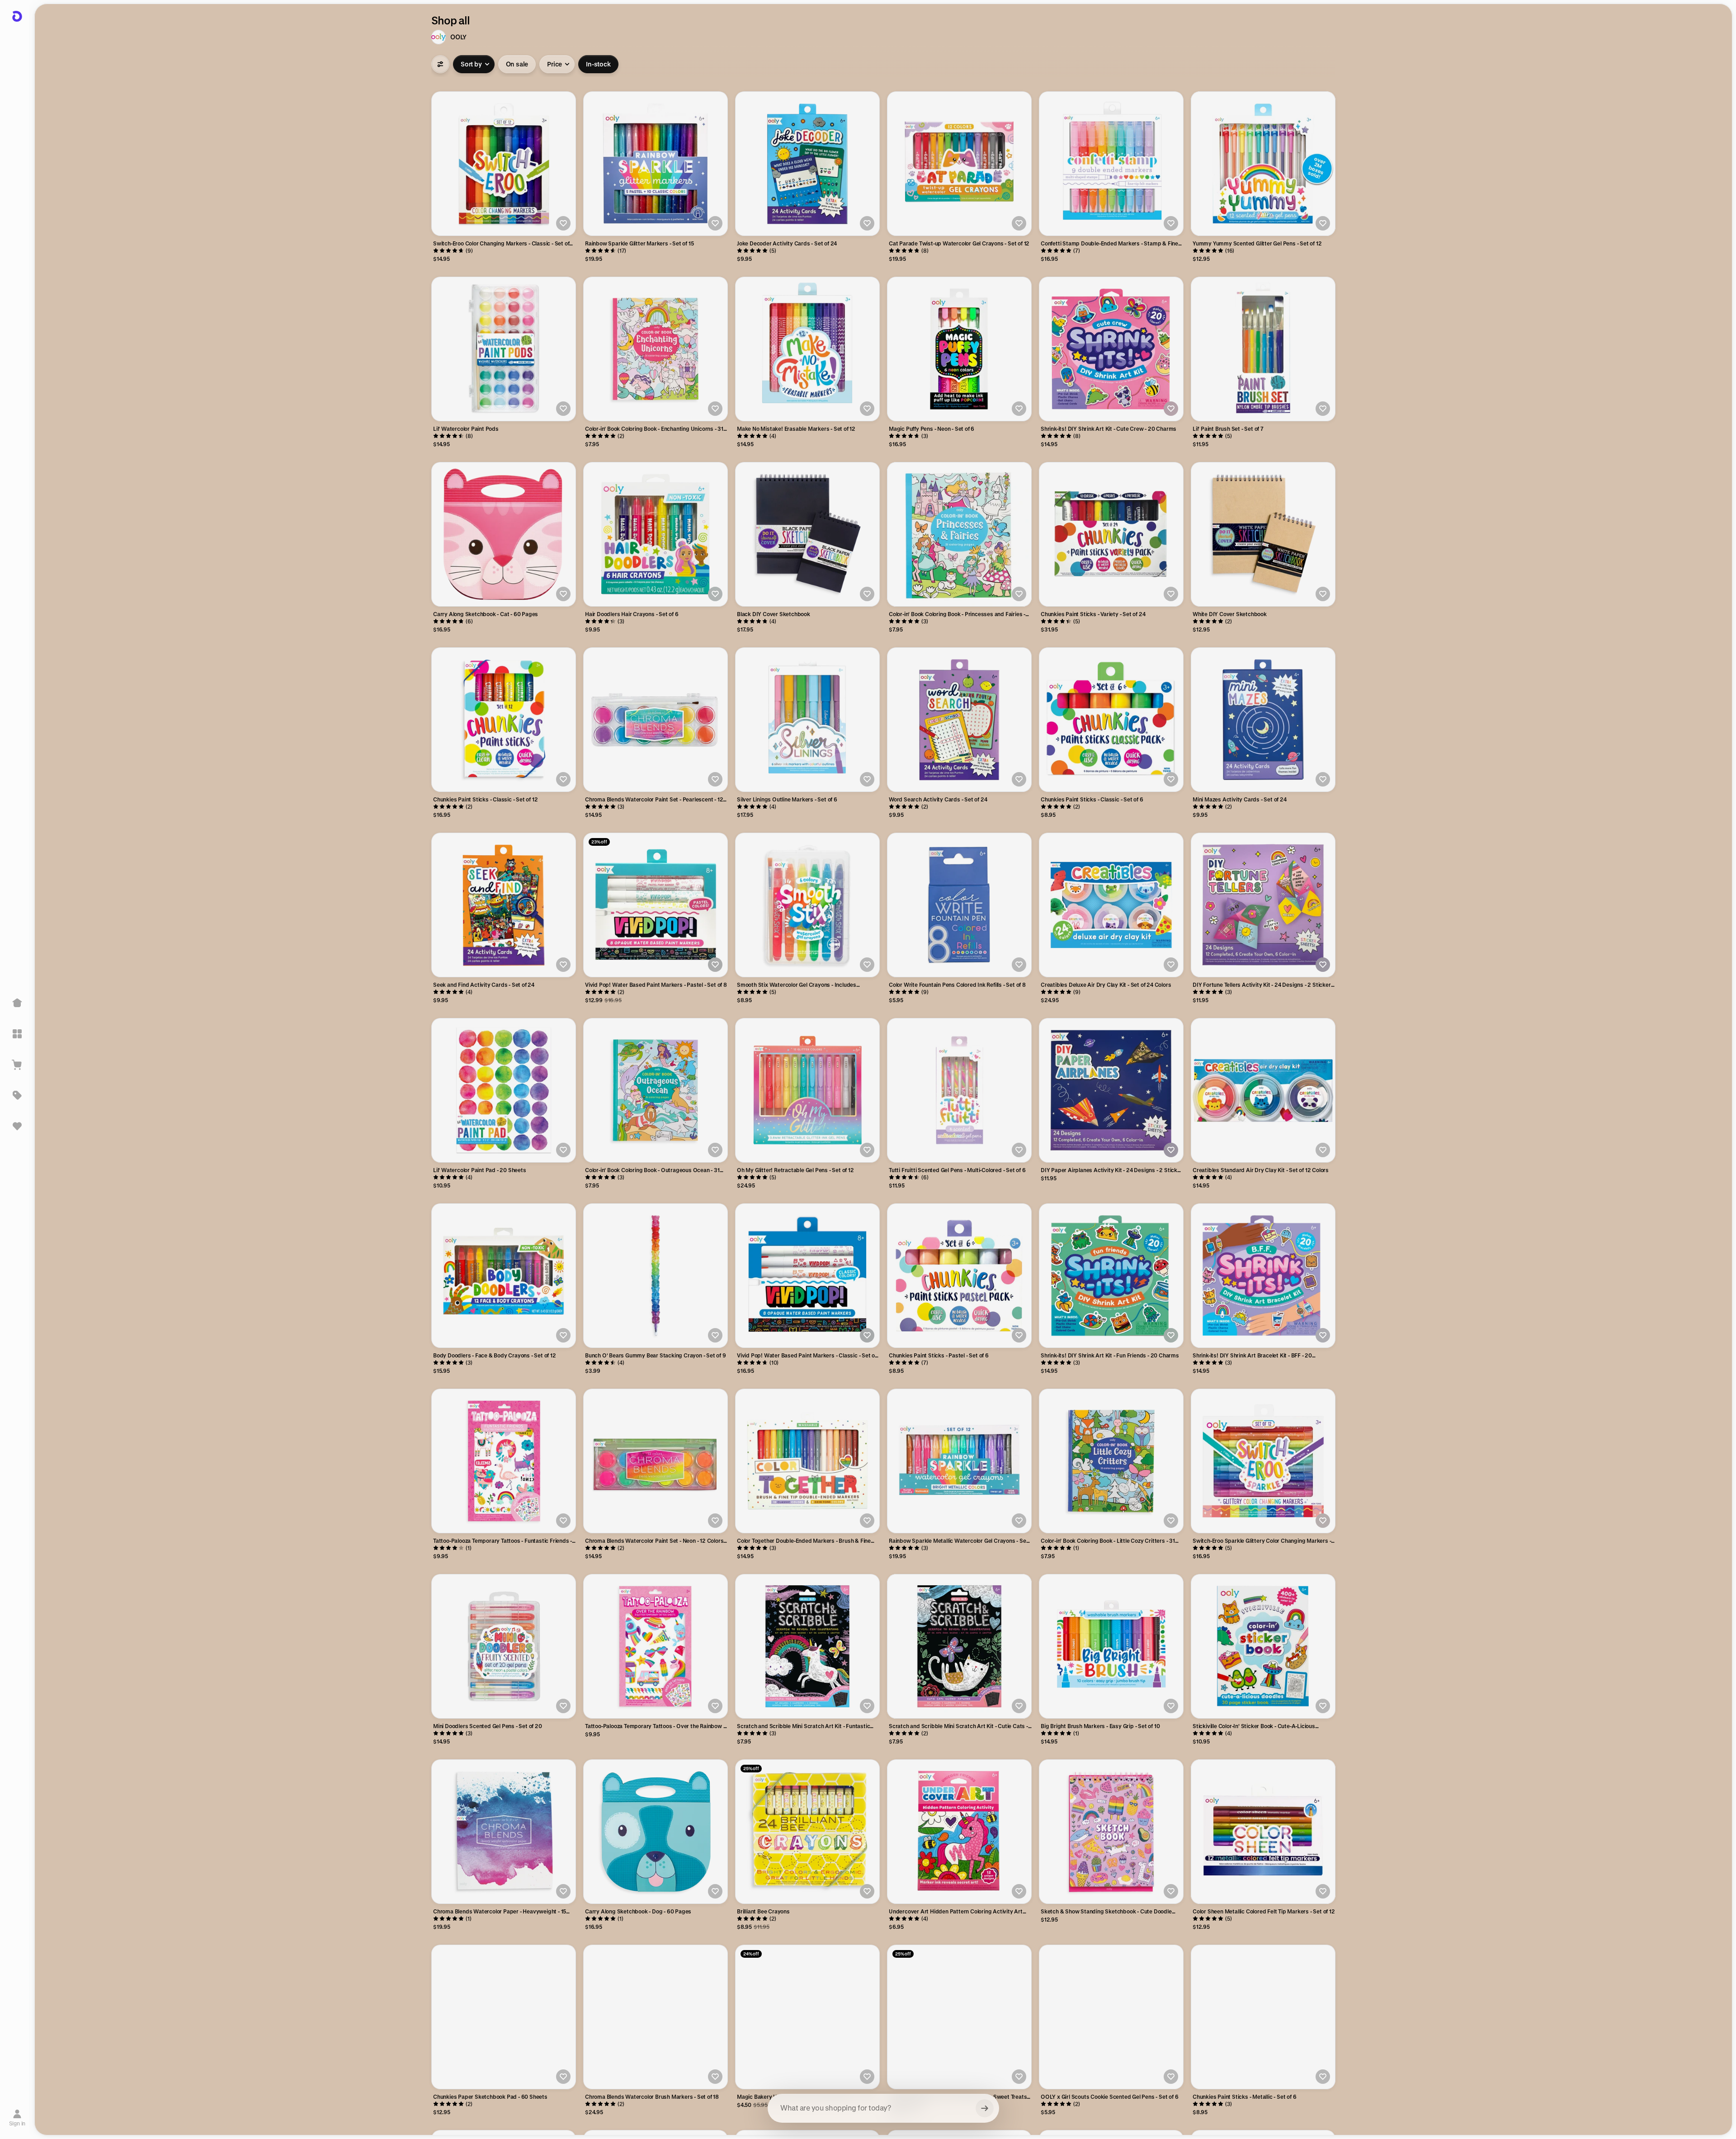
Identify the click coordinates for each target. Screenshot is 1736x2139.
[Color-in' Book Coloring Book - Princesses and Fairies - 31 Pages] (959, 534)
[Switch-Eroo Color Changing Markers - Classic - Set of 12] (504, 164)
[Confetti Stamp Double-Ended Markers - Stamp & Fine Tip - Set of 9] (1111, 164)
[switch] (517, 64)
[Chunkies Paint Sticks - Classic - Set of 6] (1111, 720)
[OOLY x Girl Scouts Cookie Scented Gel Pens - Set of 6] (1111, 2017)
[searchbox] (883, 2108)
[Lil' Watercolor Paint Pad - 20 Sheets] (504, 1090)
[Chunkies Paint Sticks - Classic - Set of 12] (504, 720)
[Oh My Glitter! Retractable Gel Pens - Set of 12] (807, 1090)
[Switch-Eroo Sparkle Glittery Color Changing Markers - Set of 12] (1263, 1461)
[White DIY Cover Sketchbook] (1263, 534)
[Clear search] (985, 2108)
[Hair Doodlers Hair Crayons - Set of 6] (656, 534)
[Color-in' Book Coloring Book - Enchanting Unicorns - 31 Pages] (656, 349)
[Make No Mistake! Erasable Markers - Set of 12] (807, 349)
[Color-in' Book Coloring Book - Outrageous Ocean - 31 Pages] (656, 1090)
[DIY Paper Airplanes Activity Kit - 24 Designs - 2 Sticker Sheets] (1111, 1090)
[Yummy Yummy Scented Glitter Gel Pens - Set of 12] (1263, 164)
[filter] (440, 64)
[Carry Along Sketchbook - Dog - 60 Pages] (656, 1832)
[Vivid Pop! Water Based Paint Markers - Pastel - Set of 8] (656, 905)
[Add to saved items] (563, 223)
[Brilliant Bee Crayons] (807, 1832)
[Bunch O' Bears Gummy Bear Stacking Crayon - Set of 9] (656, 1276)
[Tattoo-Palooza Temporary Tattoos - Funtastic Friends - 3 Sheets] (504, 1461)
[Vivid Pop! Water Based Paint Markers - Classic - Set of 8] (807, 1276)
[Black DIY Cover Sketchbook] (807, 534)
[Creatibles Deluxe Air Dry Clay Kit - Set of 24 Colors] (1111, 905)
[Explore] (17, 1034)
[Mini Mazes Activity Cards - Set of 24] (1263, 720)
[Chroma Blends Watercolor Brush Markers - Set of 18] (656, 2017)
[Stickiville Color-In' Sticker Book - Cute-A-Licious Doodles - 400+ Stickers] (1263, 1646)
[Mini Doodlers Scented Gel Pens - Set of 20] (504, 1646)
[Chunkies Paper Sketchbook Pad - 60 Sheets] (504, 2017)
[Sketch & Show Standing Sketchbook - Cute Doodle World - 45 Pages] (1111, 1832)
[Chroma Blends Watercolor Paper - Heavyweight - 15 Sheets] (504, 1832)
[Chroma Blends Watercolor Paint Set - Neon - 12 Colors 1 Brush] (656, 1461)
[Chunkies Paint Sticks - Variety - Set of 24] (1111, 534)
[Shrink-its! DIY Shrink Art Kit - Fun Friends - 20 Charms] (1111, 1276)
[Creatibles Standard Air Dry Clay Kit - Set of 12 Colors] (1263, 1090)
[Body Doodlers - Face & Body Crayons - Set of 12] (504, 1276)
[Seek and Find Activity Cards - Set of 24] (504, 905)
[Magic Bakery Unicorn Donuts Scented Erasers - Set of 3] (807, 2017)
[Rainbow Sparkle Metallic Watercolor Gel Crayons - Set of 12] (959, 1461)
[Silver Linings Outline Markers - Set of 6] (807, 720)
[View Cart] (17, 1065)
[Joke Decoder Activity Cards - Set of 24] (807, 164)
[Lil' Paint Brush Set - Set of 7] (1263, 349)
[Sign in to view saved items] (17, 1126)
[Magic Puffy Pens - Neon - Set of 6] (959, 349)
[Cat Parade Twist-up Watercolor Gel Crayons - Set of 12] (959, 164)
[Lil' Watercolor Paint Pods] (504, 349)
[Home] (17, 1003)
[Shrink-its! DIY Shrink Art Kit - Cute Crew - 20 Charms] (1111, 349)
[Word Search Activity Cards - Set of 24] (959, 720)
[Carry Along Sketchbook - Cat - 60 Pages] (504, 534)
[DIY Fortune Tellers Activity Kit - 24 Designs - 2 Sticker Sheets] (1263, 905)
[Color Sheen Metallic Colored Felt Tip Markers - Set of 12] (1263, 1832)
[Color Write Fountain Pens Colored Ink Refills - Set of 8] (959, 905)
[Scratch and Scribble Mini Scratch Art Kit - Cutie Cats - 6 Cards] (959, 1646)
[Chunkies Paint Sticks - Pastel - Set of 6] (959, 1276)
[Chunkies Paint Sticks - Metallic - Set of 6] (1263, 2017)
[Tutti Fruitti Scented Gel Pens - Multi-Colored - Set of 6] (959, 1090)
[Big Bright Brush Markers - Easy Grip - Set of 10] (1111, 1646)
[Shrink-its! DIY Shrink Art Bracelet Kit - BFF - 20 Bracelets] (1263, 1276)
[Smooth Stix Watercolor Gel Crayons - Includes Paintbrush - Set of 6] (807, 905)
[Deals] (17, 1095)
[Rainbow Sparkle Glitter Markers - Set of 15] (656, 164)
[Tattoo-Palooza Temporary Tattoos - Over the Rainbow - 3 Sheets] (656, 1646)
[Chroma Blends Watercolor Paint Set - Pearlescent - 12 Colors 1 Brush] (656, 720)
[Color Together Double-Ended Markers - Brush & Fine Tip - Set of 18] (807, 1461)
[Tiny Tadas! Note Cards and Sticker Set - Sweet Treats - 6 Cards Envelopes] (959, 2017)
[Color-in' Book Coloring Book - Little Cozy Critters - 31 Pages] (1111, 1461)
